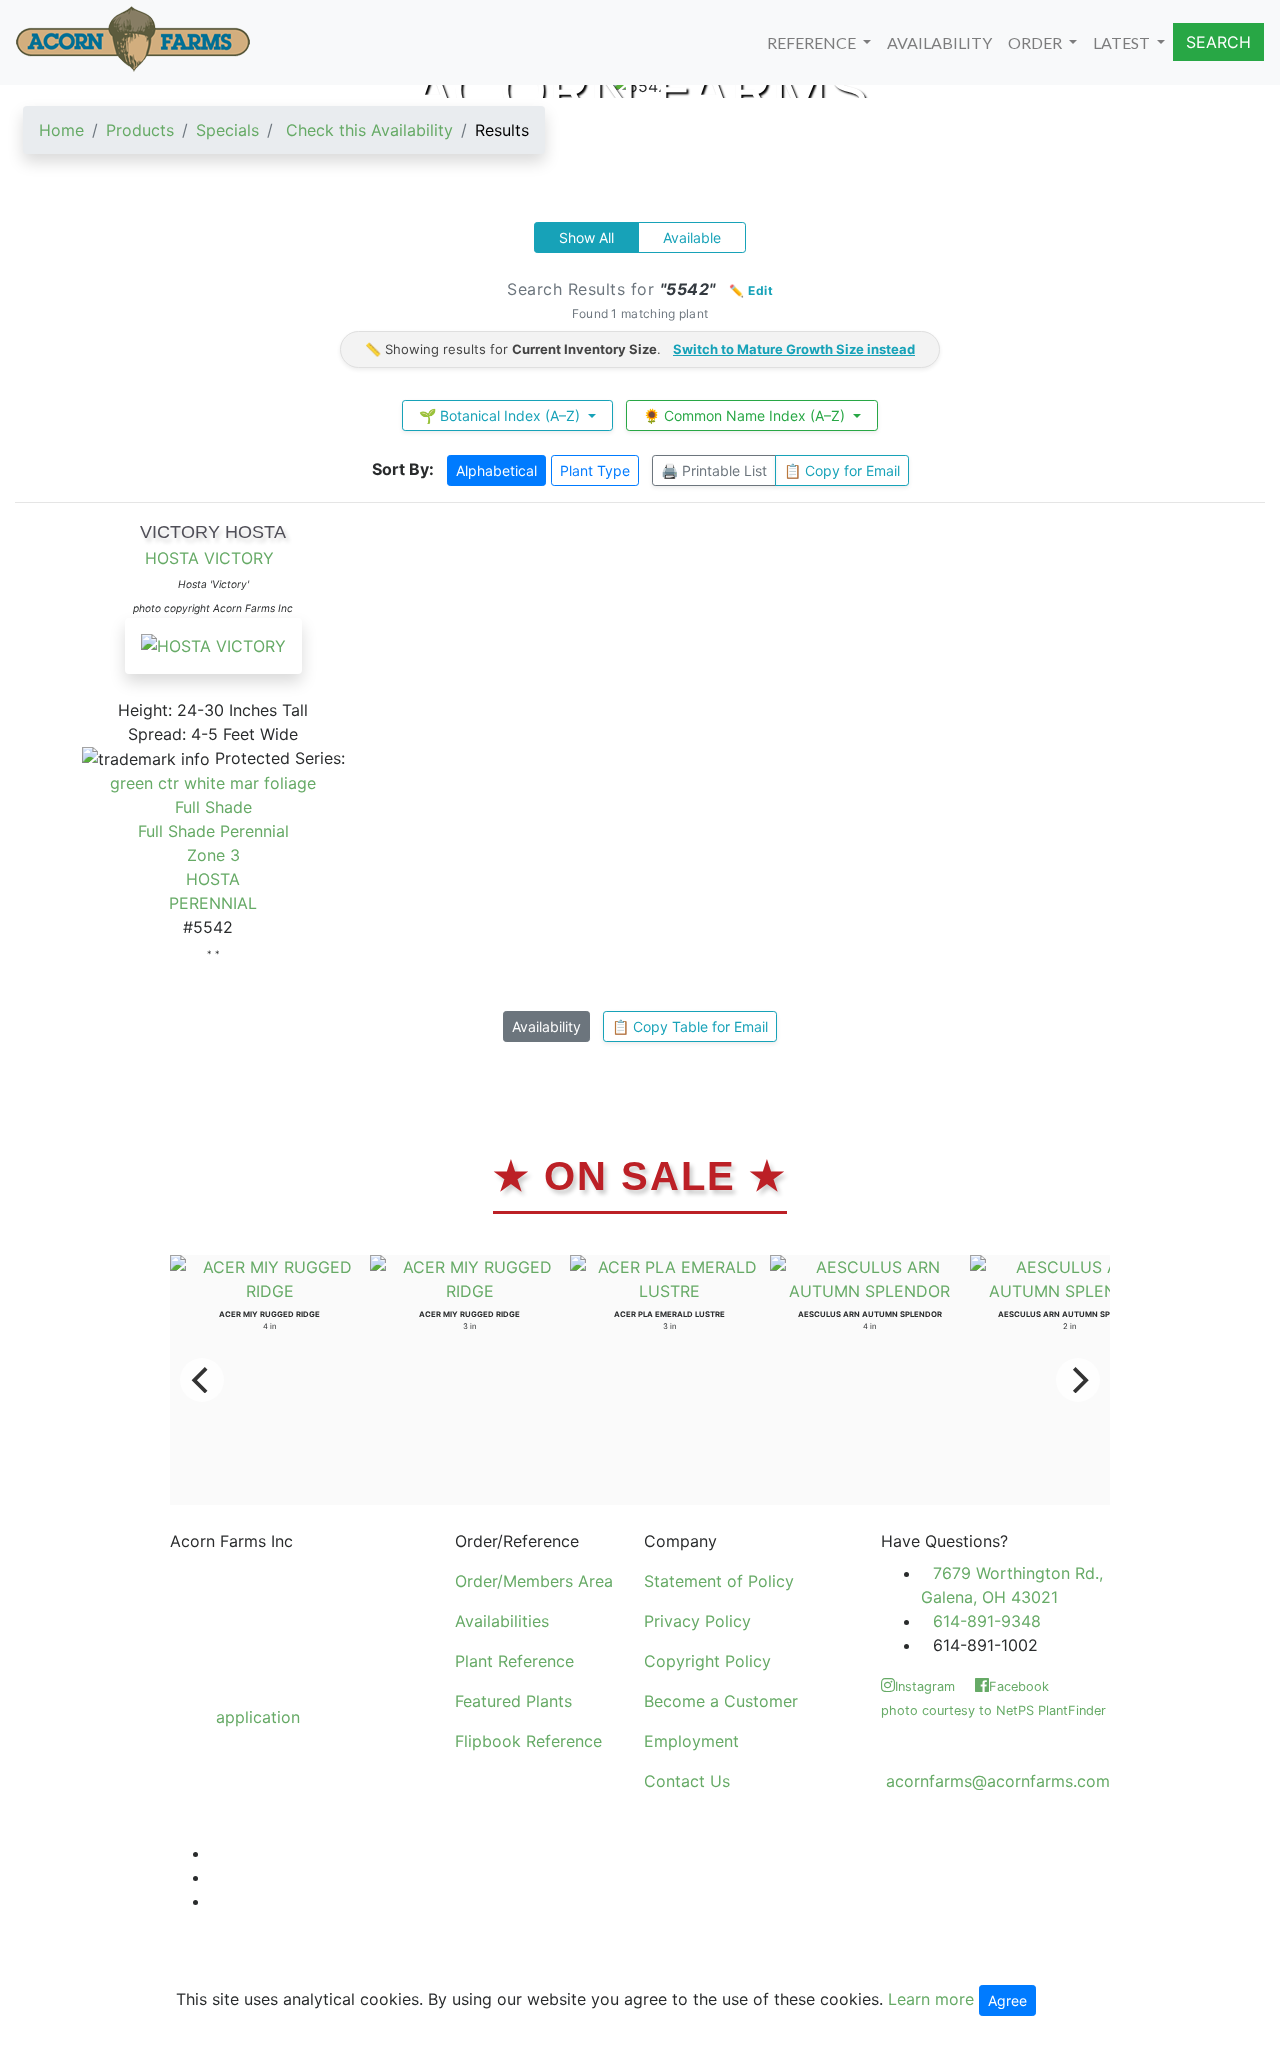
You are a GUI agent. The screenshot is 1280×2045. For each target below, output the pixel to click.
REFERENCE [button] (813, 42)
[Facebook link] (216, 1877)
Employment (691, 1741)
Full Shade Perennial (213, 831)
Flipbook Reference (528, 1741)
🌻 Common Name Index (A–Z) (746, 415)
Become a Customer (721, 1701)
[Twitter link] (216, 1853)
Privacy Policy (697, 1621)
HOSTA (213, 879)
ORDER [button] (1036, 42)
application (258, 1717)
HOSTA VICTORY (209, 558)
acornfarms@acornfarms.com (998, 1781)
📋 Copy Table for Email (690, 1026)
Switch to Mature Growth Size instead (794, 349)
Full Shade (213, 807)
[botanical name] (213, 656)
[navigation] (284, 138)
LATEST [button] (1123, 42)
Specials (227, 130)
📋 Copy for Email (842, 470)
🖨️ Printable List (714, 470)
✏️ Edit (751, 290)
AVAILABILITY (939, 42)
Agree (1007, 2000)
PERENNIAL (213, 903)
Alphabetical (496, 470)
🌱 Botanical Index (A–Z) (501, 415)
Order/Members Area (534, 1581)
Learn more (931, 1999)
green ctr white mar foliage (213, 783)
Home (61, 130)
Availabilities (502, 1621)
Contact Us (687, 1781)
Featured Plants (513, 1701)
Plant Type (595, 470)
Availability (546, 1026)
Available (692, 237)
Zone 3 (213, 855)
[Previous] (202, 1380)
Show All (586, 237)
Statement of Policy (719, 1581)
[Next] (1078, 1380)
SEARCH (1218, 42)
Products (140, 130)
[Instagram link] (216, 1901)
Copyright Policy (707, 1661)
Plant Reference (514, 1661)
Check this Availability (369, 130)
